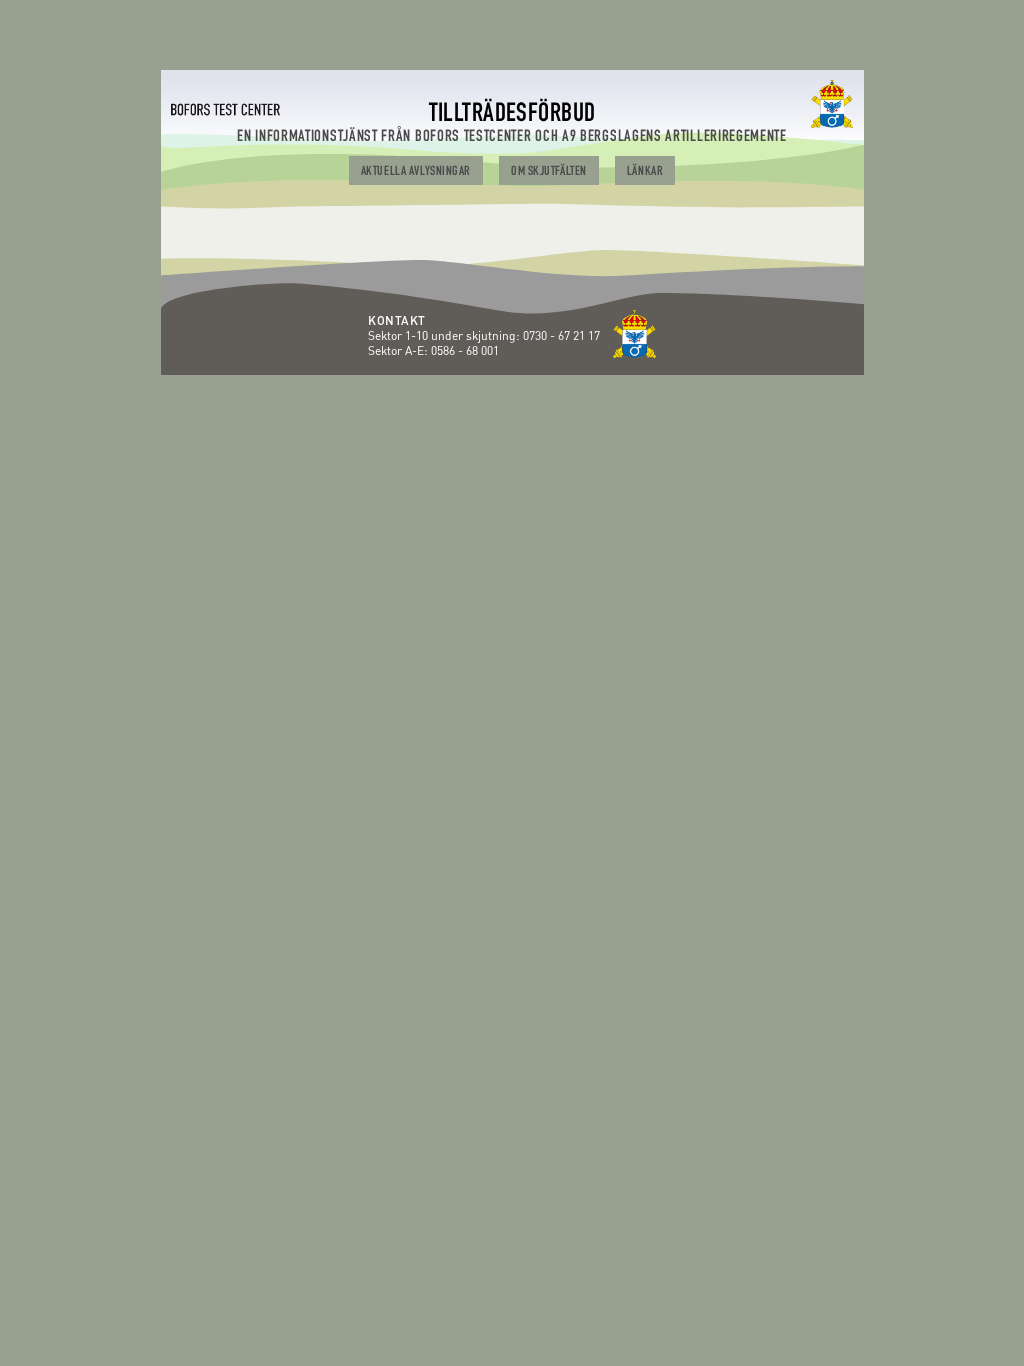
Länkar (645, 172)
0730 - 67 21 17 (563, 335)
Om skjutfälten (549, 172)
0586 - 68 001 (465, 350)
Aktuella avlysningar (416, 172)
